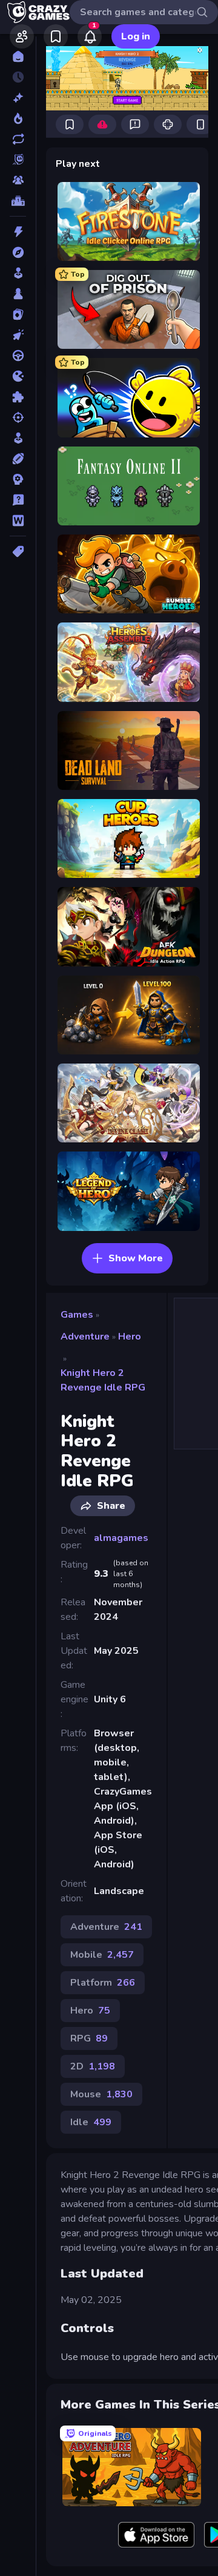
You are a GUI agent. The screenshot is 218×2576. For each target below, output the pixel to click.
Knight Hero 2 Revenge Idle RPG (103, 1380)
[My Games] (56, 36)
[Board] (18, 294)
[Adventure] (18, 252)
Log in (136, 36)
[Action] (18, 232)
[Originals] (18, 160)
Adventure (85, 1337)
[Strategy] (18, 479)
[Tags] (18, 551)
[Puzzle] (18, 397)
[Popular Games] (18, 118)
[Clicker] (18, 335)
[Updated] (18, 139)
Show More (136, 1258)
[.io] (18, 376)
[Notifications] (90, 36)
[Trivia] (18, 500)
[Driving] (18, 356)
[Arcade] (18, 273)
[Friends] (22, 36)
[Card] (18, 314)
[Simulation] (18, 438)
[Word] (18, 521)
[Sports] (18, 459)
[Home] (18, 56)
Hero (130, 1337)
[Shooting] (18, 417)
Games (77, 1315)
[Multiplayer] (18, 180)
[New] (18, 98)
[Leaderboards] (18, 201)
